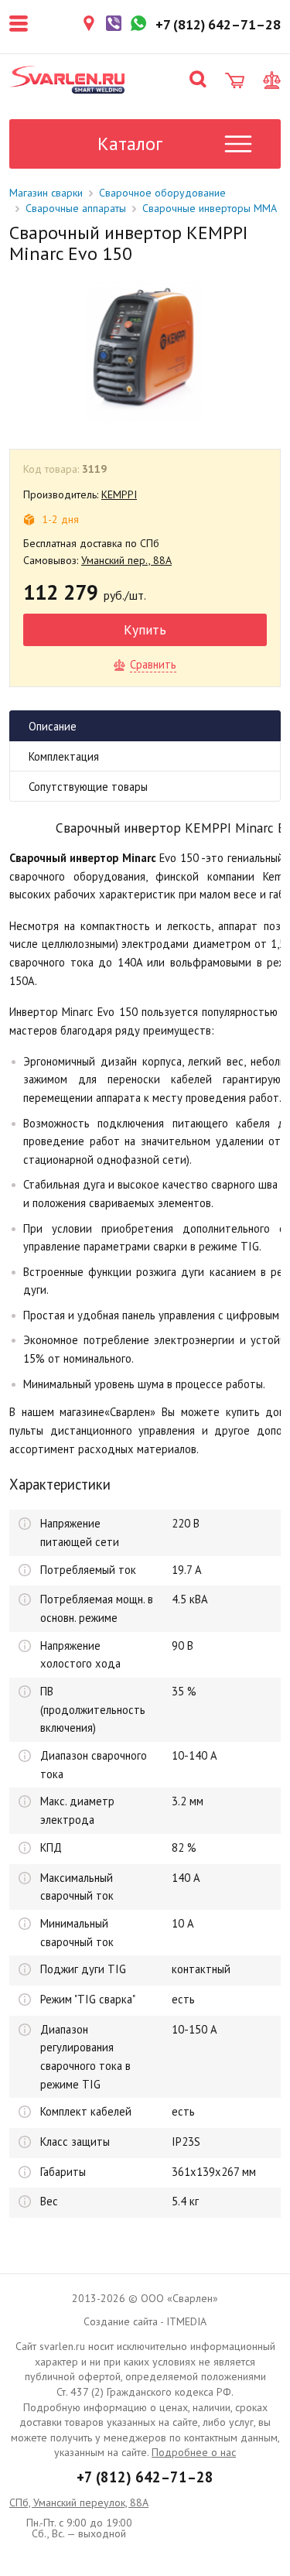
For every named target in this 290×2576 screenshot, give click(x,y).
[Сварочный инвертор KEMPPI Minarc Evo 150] (144, 352)
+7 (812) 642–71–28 (145, 2477)
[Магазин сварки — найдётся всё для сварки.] (67, 80)
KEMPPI (119, 494)
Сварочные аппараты (76, 208)
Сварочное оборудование (162, 193)
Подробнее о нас (194, 2452)
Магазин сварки (46, 193)
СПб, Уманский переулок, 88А (79, 2502)
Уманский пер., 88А (126, 560)
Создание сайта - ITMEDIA (145, 2321)
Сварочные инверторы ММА (210, 208)
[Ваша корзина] (235, 80)
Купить (145, 629)
